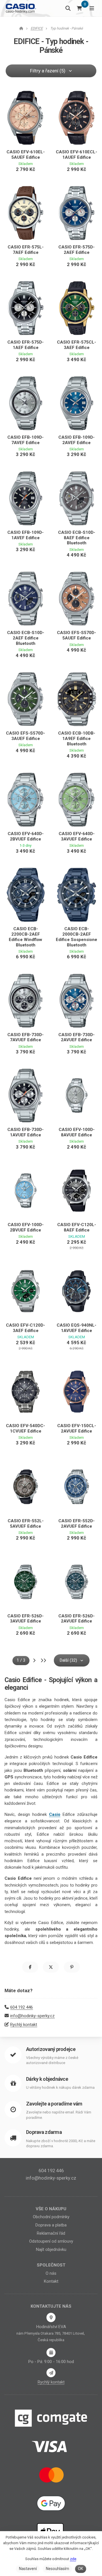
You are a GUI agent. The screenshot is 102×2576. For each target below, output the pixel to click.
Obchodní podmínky (51, 2217)
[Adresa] (51, 2317)
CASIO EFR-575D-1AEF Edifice (25, 345)
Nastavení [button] (28, 2569)
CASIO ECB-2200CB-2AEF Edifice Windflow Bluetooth (25, 937)
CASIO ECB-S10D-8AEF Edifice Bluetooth (77, 538)
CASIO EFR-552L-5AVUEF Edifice (26, 1524)
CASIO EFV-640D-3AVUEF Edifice (77, 836)
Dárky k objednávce (47, 2079)
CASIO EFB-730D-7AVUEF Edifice (25, 1037)
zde (73, 2559)
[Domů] (21, 8)
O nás (51, 2273)
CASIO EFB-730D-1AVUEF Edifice (25, 1132)
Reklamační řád (51, 2233)
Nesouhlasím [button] (58, 2569)
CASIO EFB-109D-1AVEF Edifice (25, 535)
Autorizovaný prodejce (51, 2049)
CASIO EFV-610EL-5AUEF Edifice (26, 155)
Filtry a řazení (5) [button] (48, 71)
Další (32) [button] (68, 1660)
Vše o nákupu (51, 2209)
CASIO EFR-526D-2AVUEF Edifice (76, 1619)
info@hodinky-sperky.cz (32, 2016)
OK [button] (80, 2569)
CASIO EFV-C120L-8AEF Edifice (77, 1227)
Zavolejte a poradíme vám (54, 2104)
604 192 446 (22, 2007)
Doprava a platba (51, 2225)
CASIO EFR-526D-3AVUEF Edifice (25, 1619)
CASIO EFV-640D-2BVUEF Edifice (26, 836)
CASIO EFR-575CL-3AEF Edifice (76, 345)
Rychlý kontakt (24, 2025)
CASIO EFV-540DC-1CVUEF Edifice (25, 1428)
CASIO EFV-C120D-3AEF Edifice (25, 1328)
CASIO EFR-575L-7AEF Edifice (26, 250)
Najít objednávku (51, 2249)
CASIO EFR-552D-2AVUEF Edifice (76, 1524)
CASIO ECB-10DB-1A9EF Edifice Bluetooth (77, 739)
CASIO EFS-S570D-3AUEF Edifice (25, 736)
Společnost (51, 2265)
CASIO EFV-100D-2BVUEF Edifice (26, 1227)
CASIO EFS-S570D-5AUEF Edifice (76, 635)
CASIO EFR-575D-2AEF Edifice (76, 250)
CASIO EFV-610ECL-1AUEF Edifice (76, 155)
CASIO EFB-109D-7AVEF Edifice (25, 440)
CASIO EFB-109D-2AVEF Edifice (76, 440)
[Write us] (51, 2373)
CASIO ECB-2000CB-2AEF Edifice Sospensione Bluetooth (76, 937)
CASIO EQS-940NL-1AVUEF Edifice (76, 1328)
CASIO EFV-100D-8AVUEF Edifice (77, 1132)
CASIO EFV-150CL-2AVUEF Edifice (77, 1428)
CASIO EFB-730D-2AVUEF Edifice (76, 1037)
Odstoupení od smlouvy (51, 2241)
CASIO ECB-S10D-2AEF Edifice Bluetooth (26, 638)
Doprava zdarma (44, 2132)
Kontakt (51, 2281)
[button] (30, 1967)
